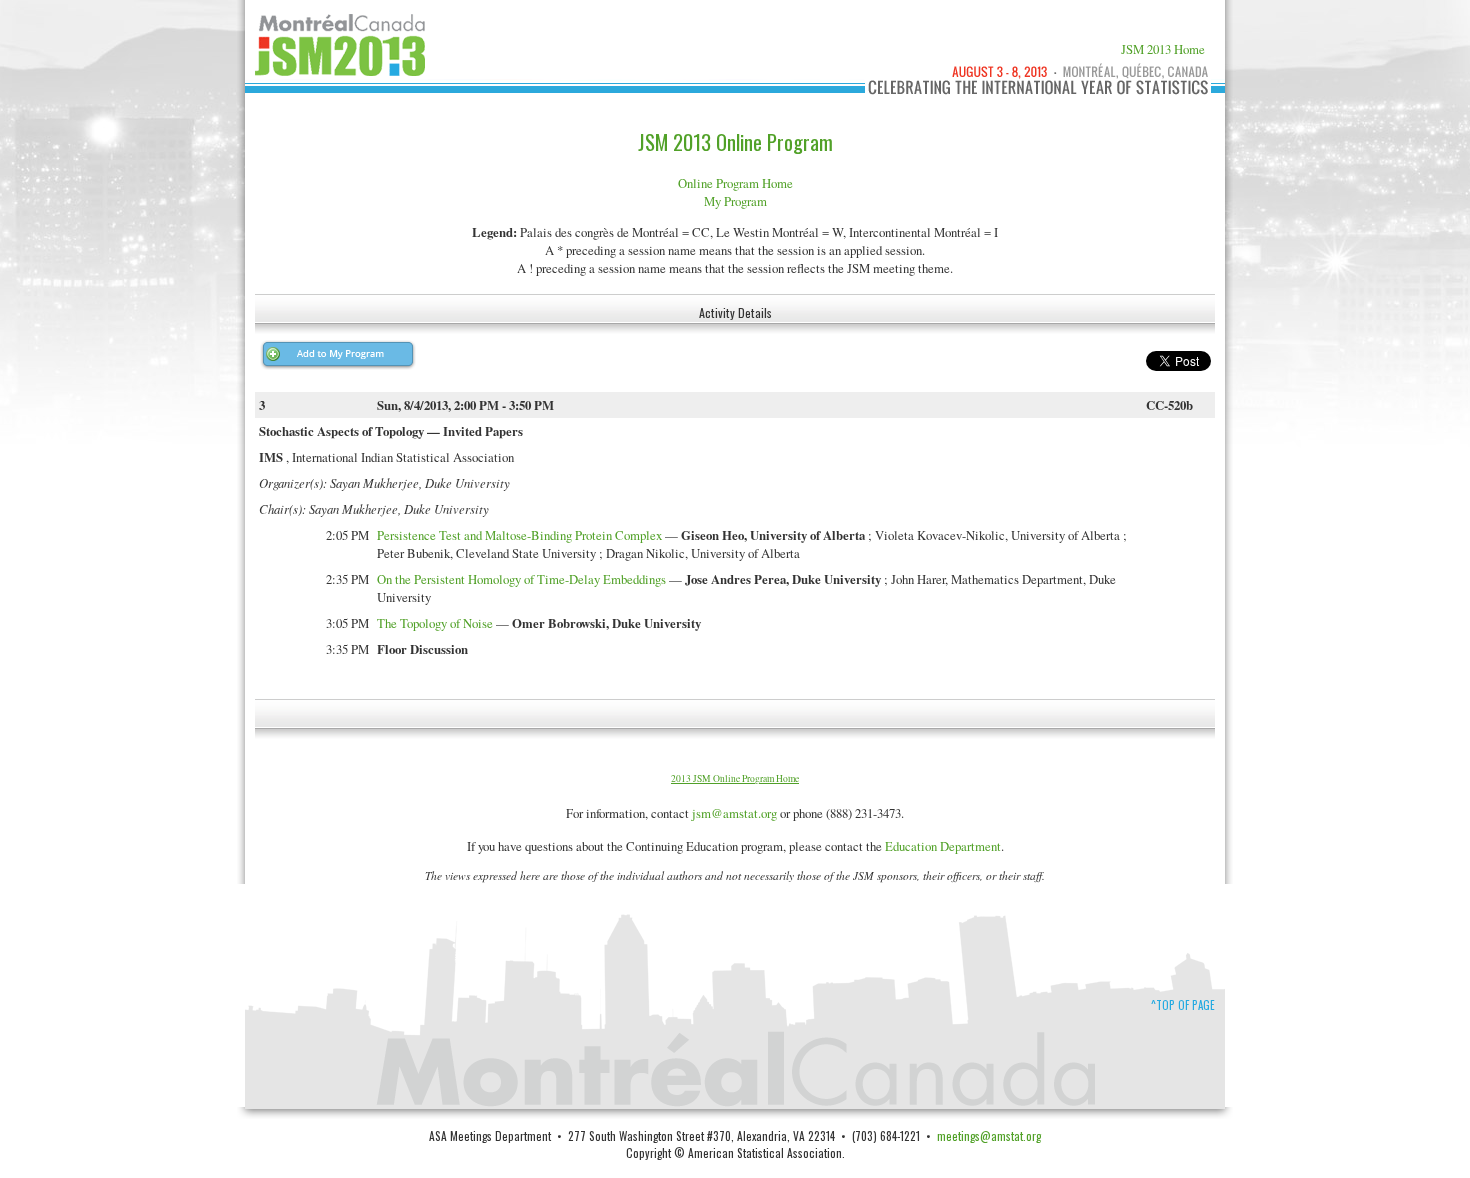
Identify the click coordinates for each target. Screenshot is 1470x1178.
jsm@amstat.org (734, 813)
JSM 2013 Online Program (735, 142)
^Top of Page (1183, 1005)
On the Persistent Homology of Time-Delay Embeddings (521, 579)
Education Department (943, 846)
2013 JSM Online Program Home (735, 778)
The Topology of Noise (435, 623)
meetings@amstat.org (989, 1135)
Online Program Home (735, 183)
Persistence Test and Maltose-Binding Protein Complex (519, 535)
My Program (735, 201)
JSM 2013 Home (1163, 49)
